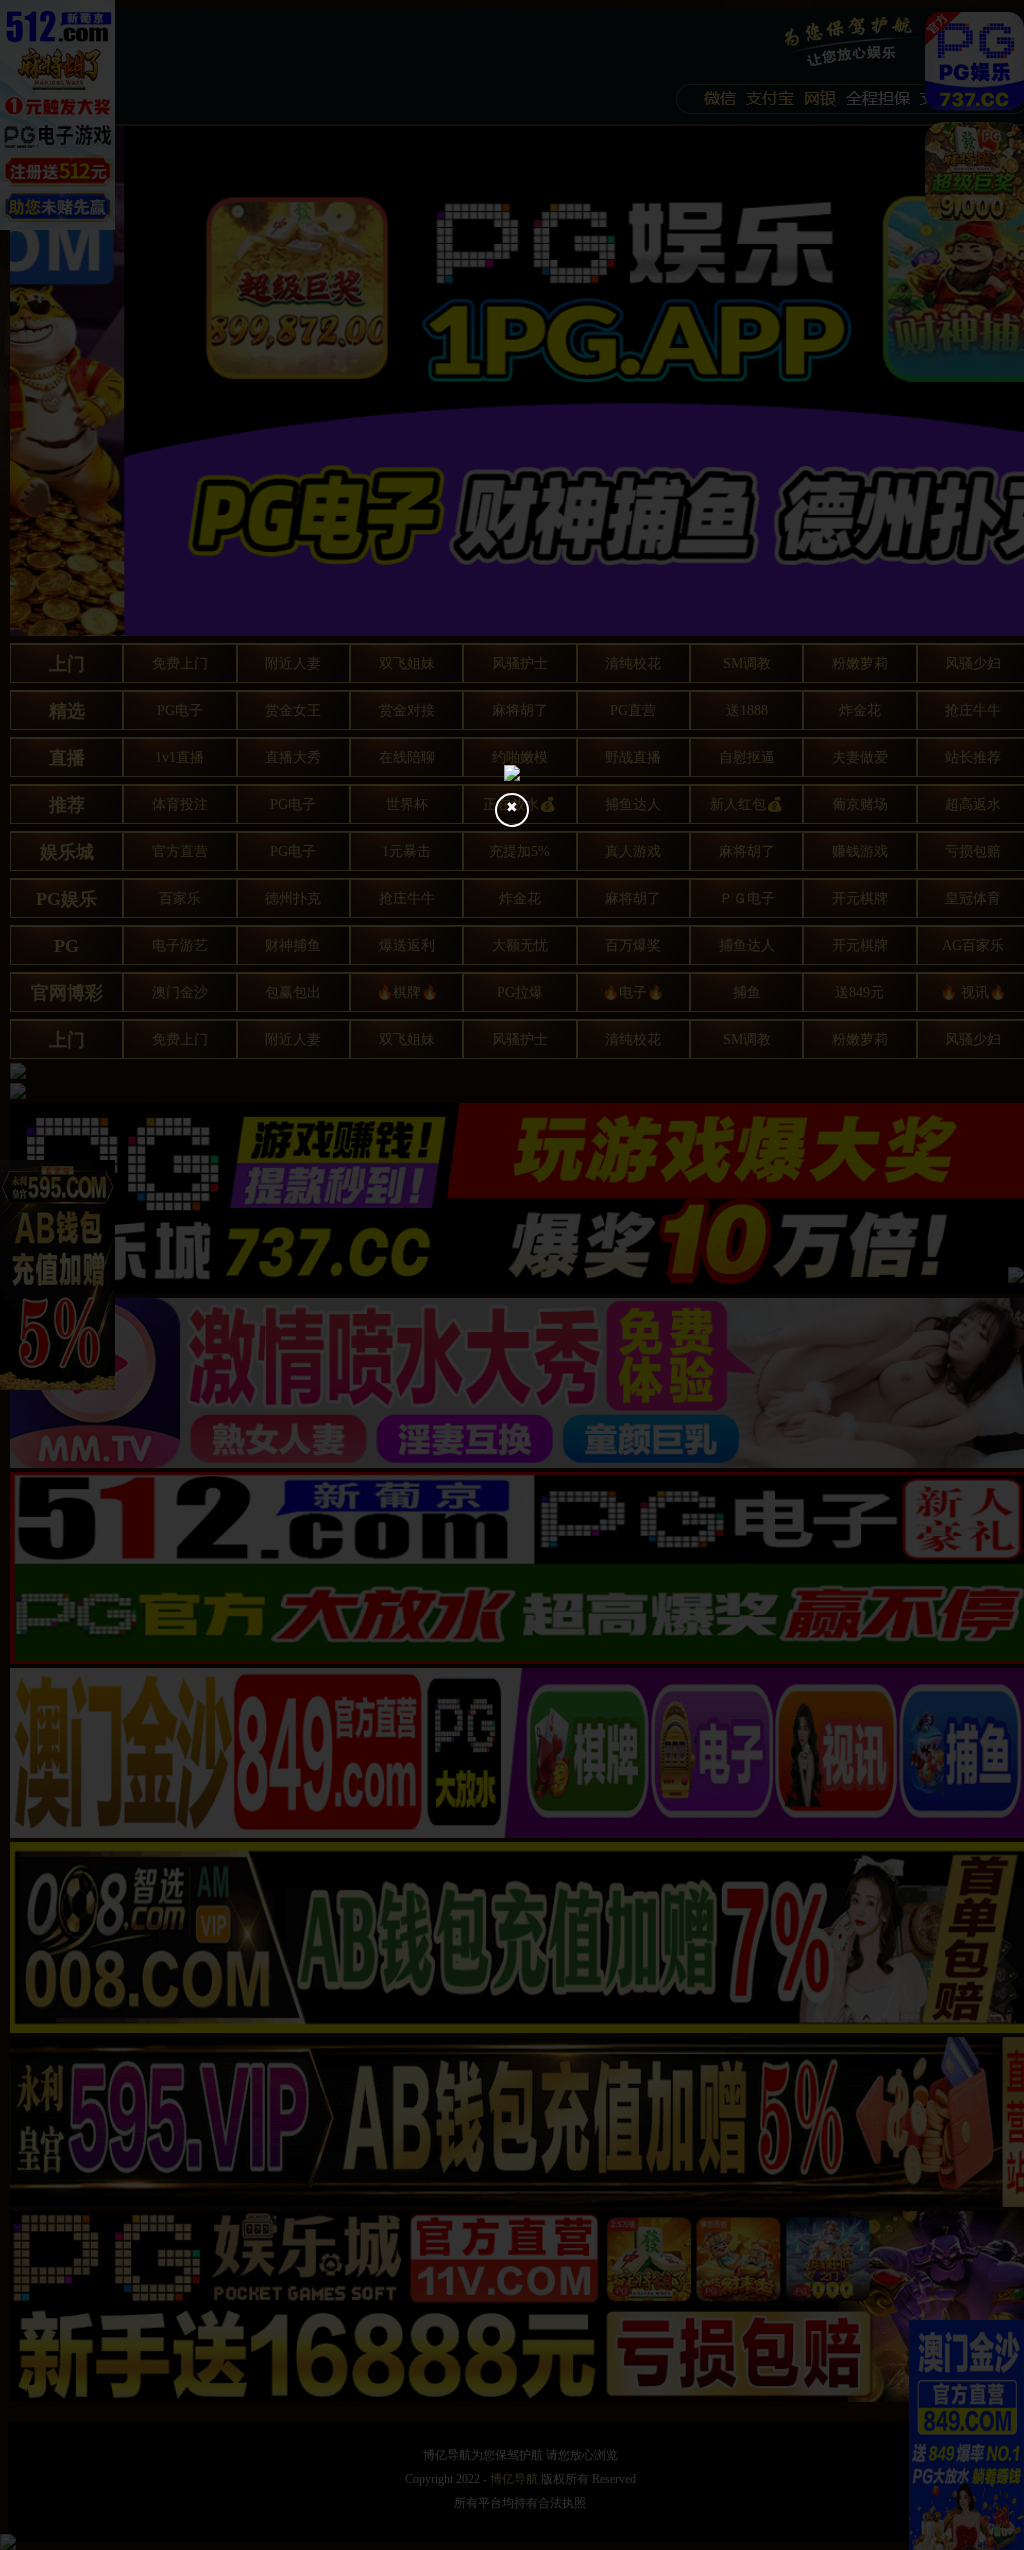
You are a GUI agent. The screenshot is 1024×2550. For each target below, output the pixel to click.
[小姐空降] (512, 773)
